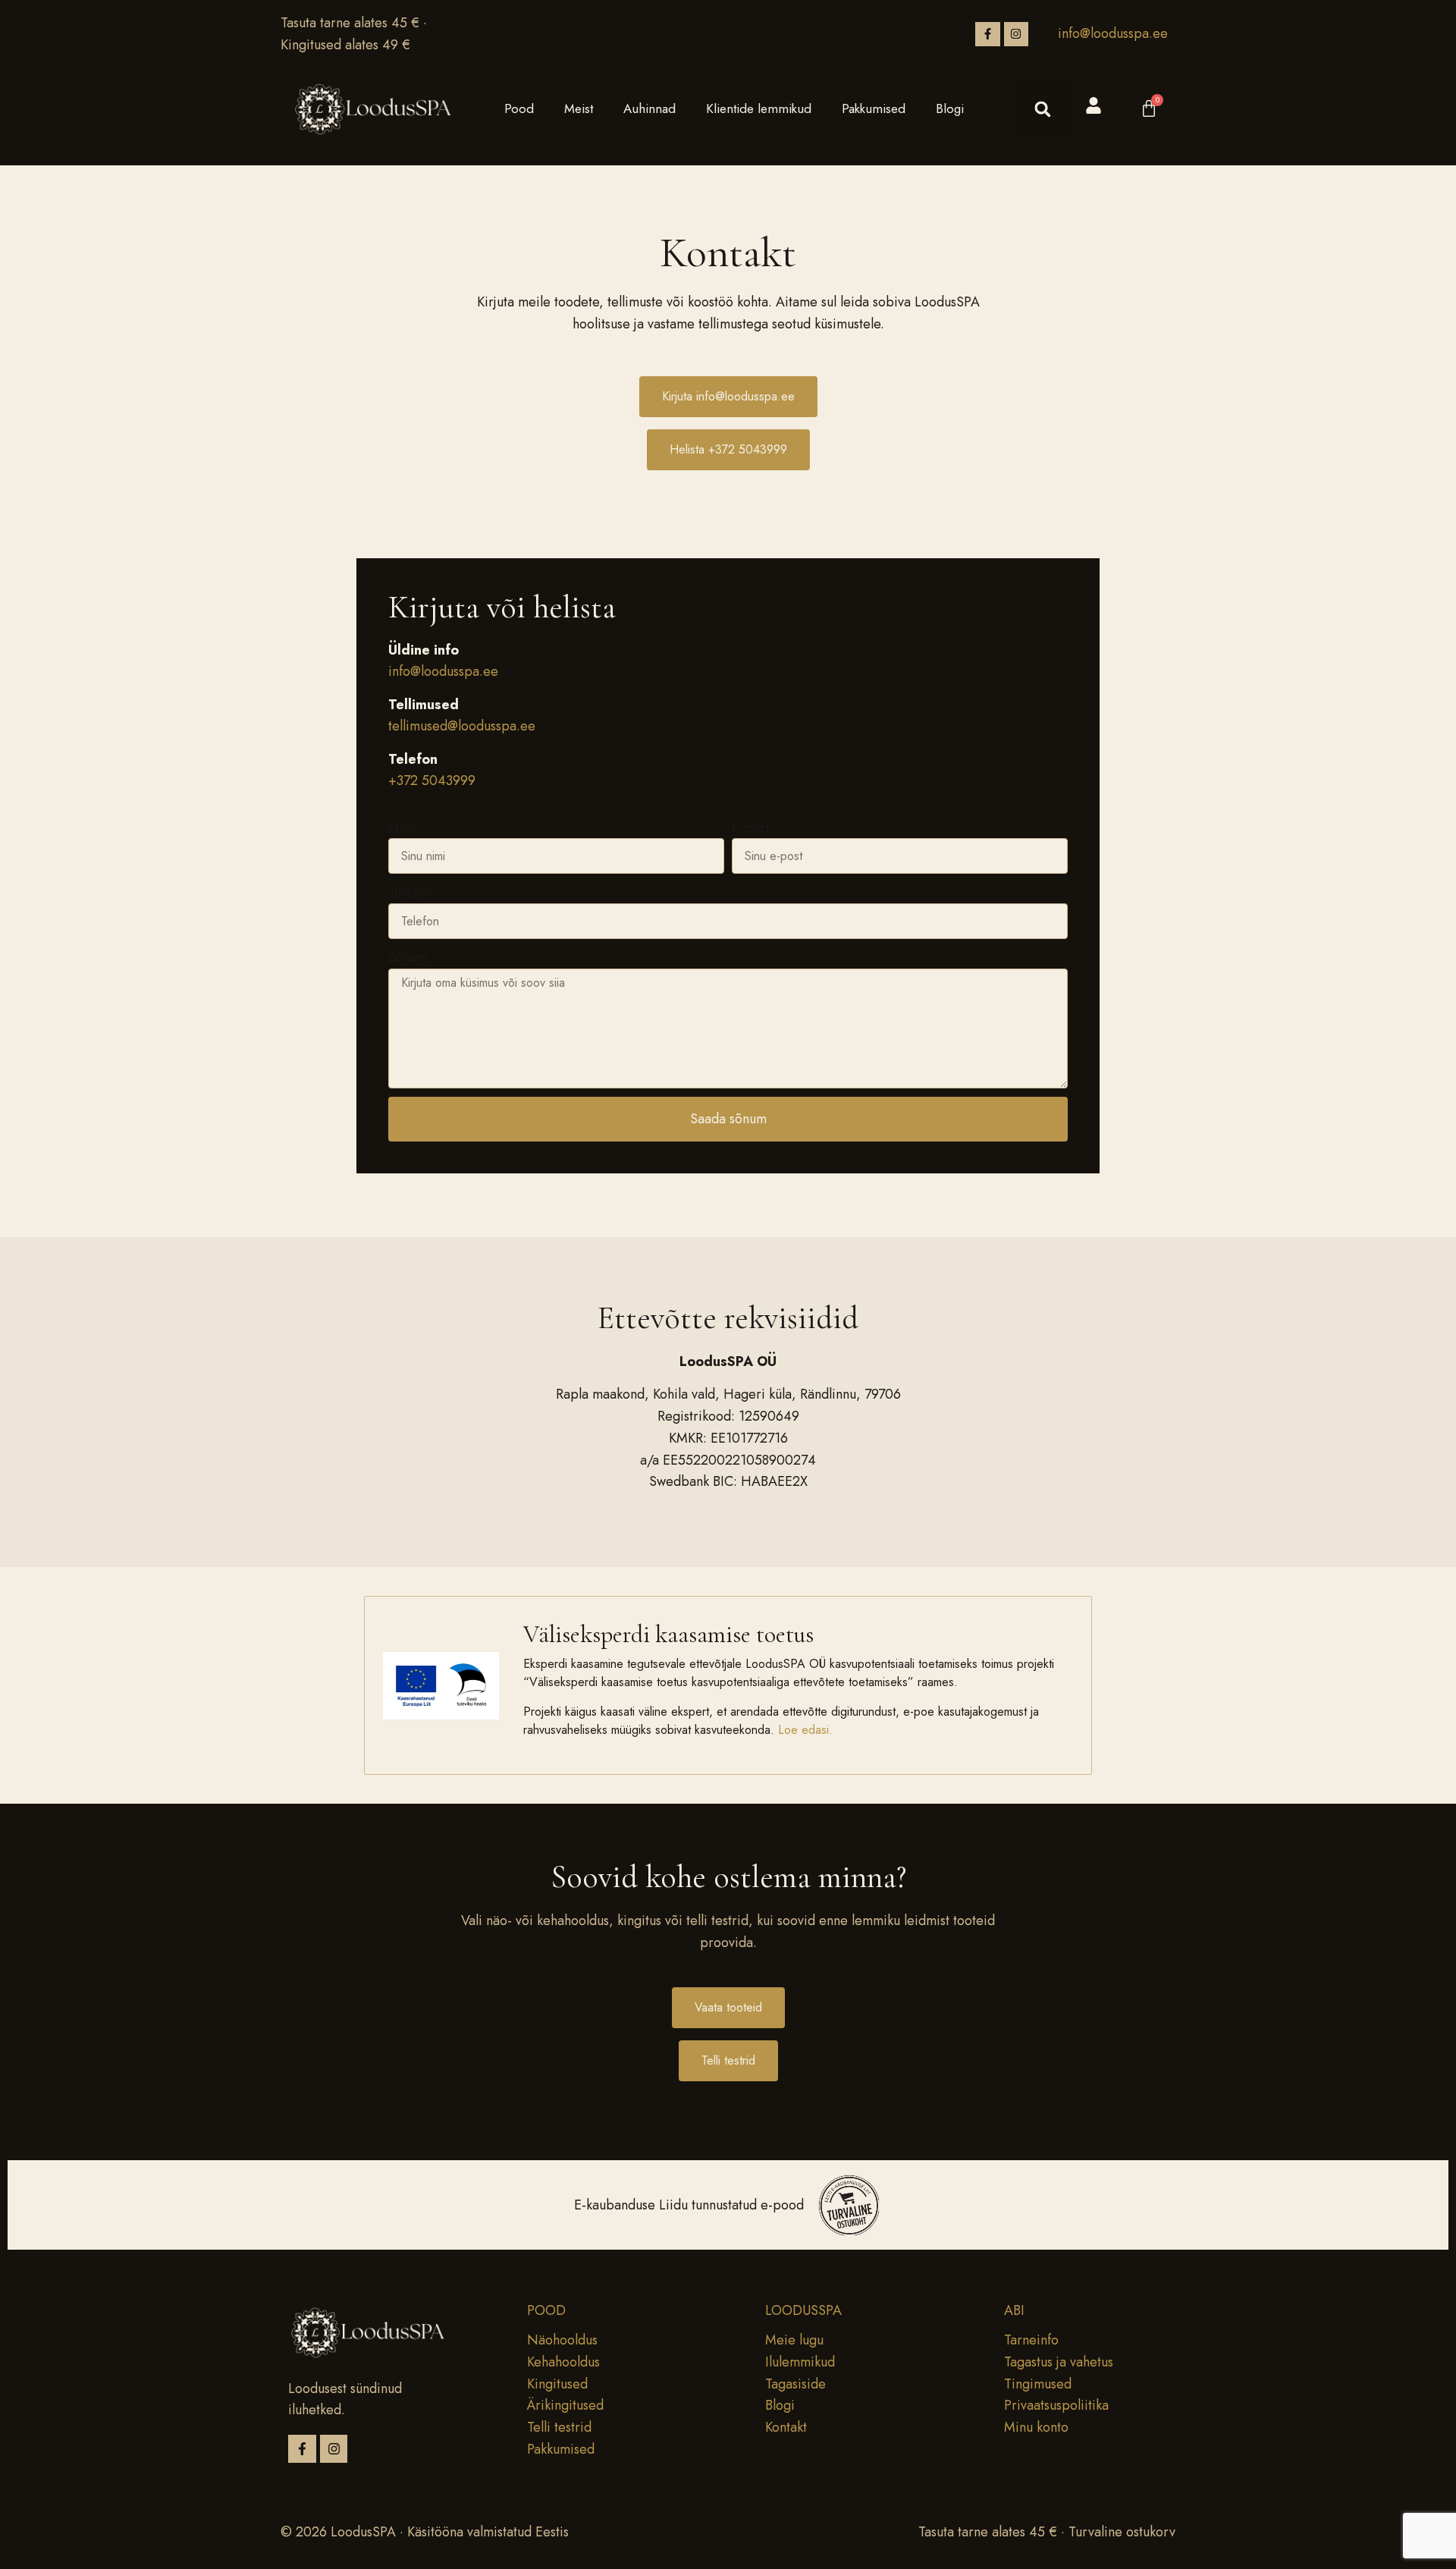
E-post (750, 828)
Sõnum (408, 957)
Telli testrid (559, 2427)
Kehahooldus (563, 2362)
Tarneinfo (1031, 2340)
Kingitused (557, 2384)
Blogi (950, 108)
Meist (579, 108)
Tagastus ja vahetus (1059, 2362)
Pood (519, 108)
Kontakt (786, 2427)
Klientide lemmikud (759, 108)
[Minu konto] (1094, 105)
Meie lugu (794, 2340)
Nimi (403, 828)
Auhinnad (650, 108)
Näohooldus (562, 2340)
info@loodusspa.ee (1113, 33)
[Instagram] (1016, 34)
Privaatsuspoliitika (1056, 2405)
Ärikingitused (565, 2405)
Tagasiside (795, 2384)
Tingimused (1038, 2384)
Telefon (409, 892)
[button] (1043, 109)
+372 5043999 (432, 780)
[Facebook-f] (987, 34)
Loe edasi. (807, 1730)
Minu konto (1036, 2427)
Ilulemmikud (800, 2362)
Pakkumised (874, 108)
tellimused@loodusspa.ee (462, 726)
